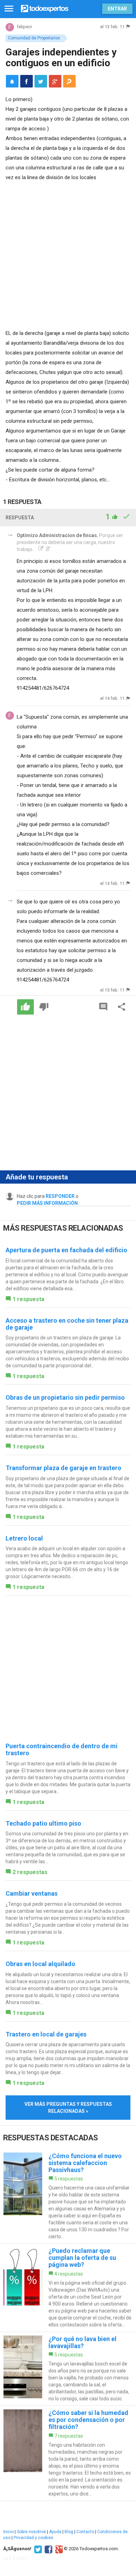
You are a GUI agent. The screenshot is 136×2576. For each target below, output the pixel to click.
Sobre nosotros (31, 2532)
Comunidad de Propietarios (34, 38)
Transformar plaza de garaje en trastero (63, 1468)
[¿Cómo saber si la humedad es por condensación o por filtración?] (68, 2453)
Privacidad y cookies (33, 2538)
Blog (69, 2532)
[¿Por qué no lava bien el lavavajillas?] (68, 2369)
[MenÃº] (9, 9)
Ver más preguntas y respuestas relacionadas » (68, 2108)
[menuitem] (27, 81)
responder (60, 1196)
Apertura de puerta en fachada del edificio (66, 1250)
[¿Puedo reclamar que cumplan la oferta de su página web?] (68, 2288)
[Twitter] (37, 2549)
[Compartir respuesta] (122, 1007)
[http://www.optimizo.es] (40, 549)
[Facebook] (48, 2549)
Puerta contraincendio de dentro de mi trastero (62, 1749)
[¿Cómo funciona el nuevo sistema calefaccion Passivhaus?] (68, 2196)
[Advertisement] (68, 254)
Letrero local (24, 1538)
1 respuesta (28, 1299)
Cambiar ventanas (32, 1893)
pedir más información (47, 1203)
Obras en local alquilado (40, 1964)
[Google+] (58, 2549)
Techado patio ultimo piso (43, 1823)
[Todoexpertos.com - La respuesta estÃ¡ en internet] (45, 8)
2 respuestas (30, 1872)
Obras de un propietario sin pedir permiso (65, 1397)
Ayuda (55, 2532)
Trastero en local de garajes (46, 2034)
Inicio (8, 2532)
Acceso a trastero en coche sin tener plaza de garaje (67, 1324)
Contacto (85, 2532)
